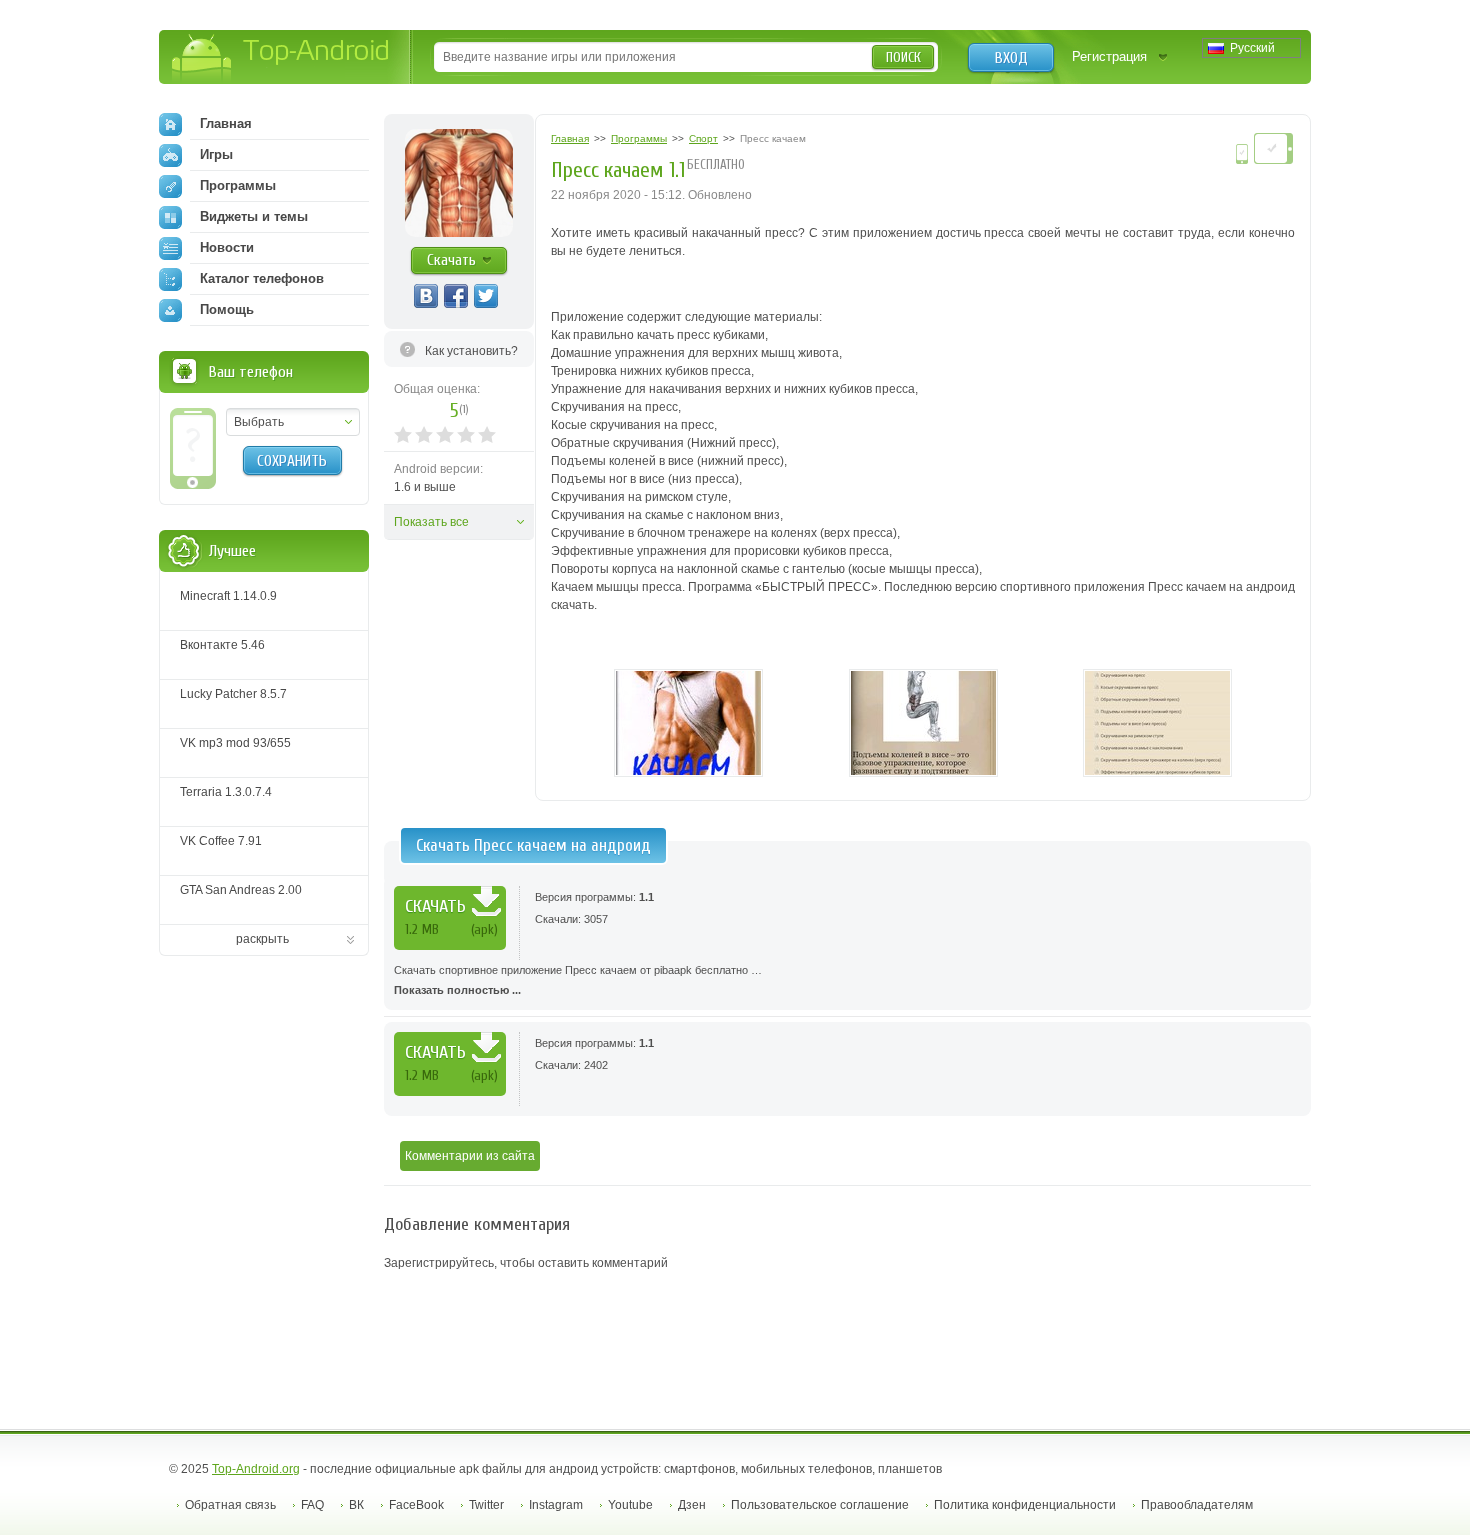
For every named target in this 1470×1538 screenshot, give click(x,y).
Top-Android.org (256, 1469)
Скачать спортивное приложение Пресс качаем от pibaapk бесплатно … (578, 980)
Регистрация (1109, 56)
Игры (216, 154)
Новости (227, 247)
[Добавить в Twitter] (486, 296)
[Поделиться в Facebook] (456, 296)
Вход (1011, 58)
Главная (226, 123)
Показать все (431, 522)
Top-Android (281, 58)
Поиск (903, 57)
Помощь (227, 309)
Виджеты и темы (254, 216)
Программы (238, 185)
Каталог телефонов (262, 278)
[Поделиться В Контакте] (426, 296)
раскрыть (262, 939)
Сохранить (292, 461)
